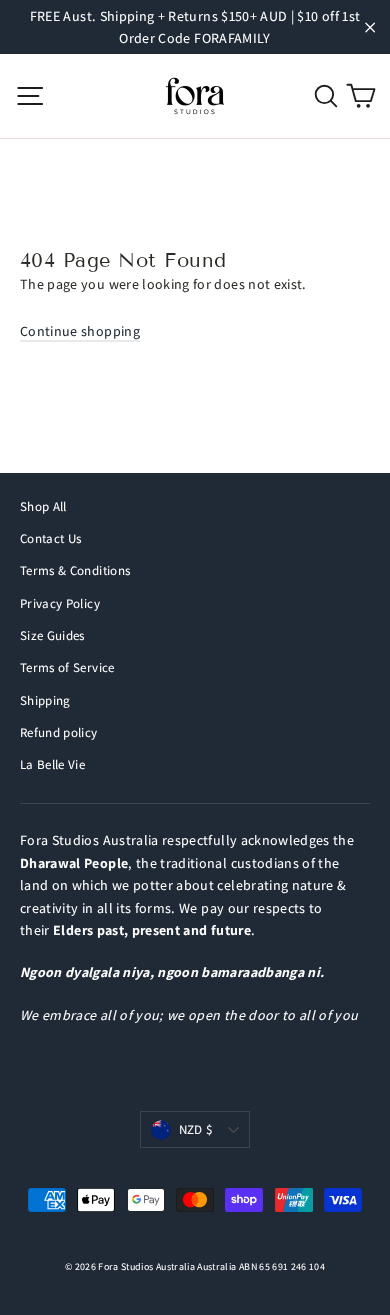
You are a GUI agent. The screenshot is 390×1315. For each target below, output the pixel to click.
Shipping (45, 700)
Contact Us (51, 538)
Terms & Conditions (75, 570)
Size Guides (52, 635)
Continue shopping (80, 331)
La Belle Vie (52, 764)
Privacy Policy (60, 603)
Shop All (43, 506)
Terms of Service (67, 667)
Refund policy (59, 732)
